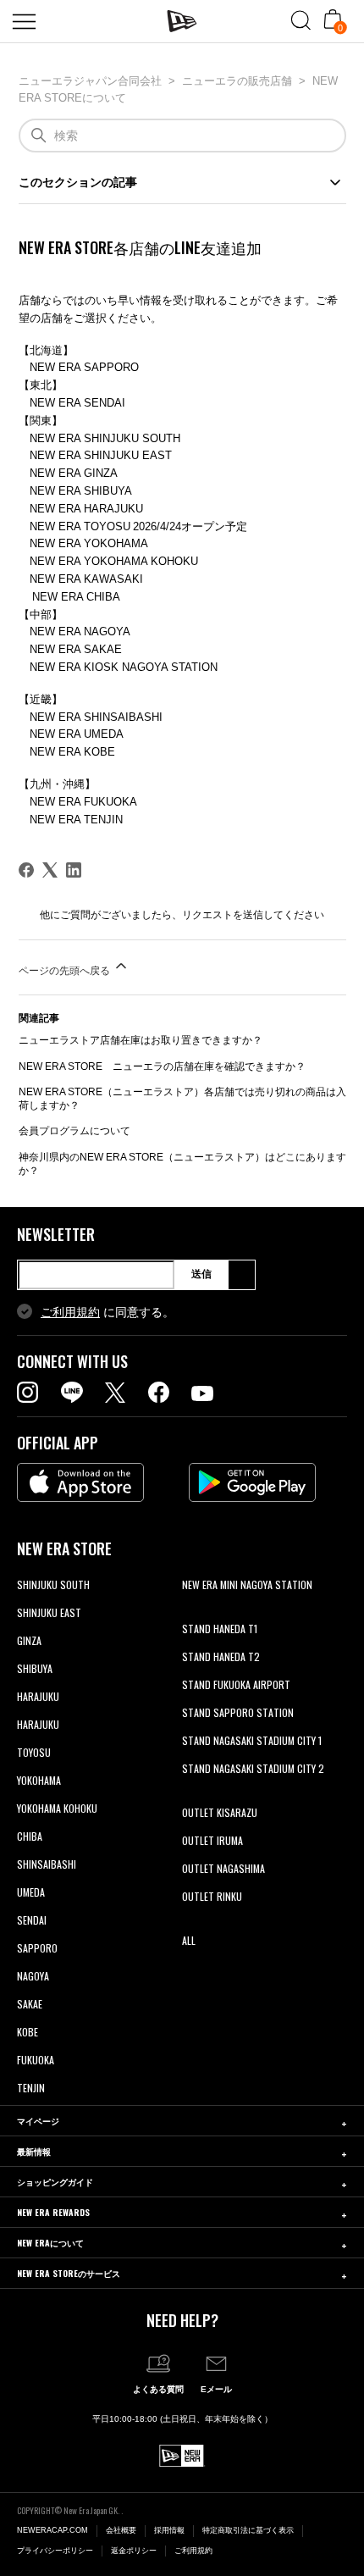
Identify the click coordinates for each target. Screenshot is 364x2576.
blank (193, 1612)
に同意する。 (108, 1312)
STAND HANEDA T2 (221, 1656)
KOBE (28, 2032)
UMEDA (31, 1892)
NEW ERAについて (50, 2243)
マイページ (38, 2121)
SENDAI (32, 1920)
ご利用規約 (70, 1312)
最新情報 (34, 2151)
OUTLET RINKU (212, 1896)
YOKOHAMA (39, 1780)
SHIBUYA (35, 1668)
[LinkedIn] (74, 870)
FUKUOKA (36, 2060)
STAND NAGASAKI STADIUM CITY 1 (252, 1740)
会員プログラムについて (74, 1131)
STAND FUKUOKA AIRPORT (236, 1684)
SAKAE (30, 2004)
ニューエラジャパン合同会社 (90, 81)
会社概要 (121, 2530)
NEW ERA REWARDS (53, 2212)
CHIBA (30, 1836)
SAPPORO (37, 1948)
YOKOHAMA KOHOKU (57, 1808)
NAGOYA (33, 1976)
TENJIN (31, 2088)
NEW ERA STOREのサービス (69, 2273)
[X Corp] (50, 870)
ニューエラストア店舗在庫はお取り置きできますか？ (141, 1040)
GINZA (29, 1640)
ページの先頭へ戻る (66, 971)
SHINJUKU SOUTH (53, 1584)
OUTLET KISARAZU (220, 1812)
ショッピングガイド (55, 2182)
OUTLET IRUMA (212, 1840)
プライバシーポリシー (55, 2551)
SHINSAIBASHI (47, 1864)
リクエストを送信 (223, 915)
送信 (201, 1274)
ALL (189, 1940)
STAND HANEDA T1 (220, 1629)
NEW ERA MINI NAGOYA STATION (247, 1584)
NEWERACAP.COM (52, 2530)
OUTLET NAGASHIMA (223, 1868)
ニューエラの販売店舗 (237, 81)
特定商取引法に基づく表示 (248, 2530)
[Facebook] (26, 870)
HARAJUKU (38, 1696)
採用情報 (169, 2530)
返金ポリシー (134, 2551)
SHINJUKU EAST (49, 1612)
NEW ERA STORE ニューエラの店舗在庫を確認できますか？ (162, 1066)
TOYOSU (34, 1752)
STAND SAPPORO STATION (238, 1712)
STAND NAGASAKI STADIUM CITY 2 (253, 1768)
